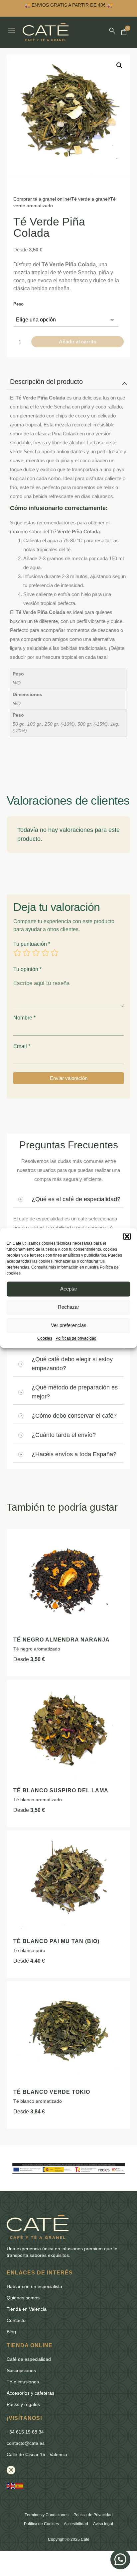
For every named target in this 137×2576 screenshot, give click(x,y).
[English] (11, 2486)
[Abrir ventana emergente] (12, 31)
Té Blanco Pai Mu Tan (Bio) (56, 1941)
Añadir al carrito (78, 342)
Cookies (45, 1338)
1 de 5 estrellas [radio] (17, 953)
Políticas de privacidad (76, 1338)
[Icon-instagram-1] (11, 2470)
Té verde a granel (90, 199)
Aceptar (69, 1289)
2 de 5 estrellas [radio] (27, 953)
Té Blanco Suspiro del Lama (61, 1790)
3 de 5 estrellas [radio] (36, 953)
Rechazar (68, 1307)
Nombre (24, 1018)
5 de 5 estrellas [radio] (55, 953)
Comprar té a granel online (42, 199)
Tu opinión (27, 969)
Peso (18, 304)
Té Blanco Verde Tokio (52, 2092)
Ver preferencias (69, 1326)
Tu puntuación (32, 944)
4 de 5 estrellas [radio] (45, 953)
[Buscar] (112, 31)
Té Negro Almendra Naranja (62, 1640)
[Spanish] (20, 2486)
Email (22, 1046)
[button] (127, 1236)
